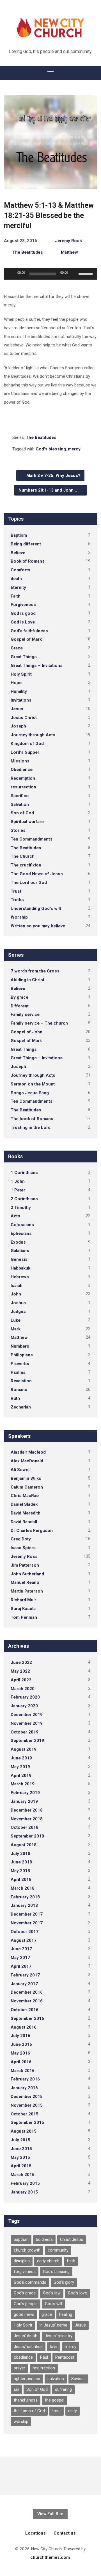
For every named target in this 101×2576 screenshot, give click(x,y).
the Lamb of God (29, 2411)
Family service (25, 1014)
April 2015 (21, 2166)
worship (21, 2422)
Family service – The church (39, 1023)
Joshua (18, 1303)
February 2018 (25, 1897)
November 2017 (27, 1923)
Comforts (20, 570)
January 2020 (24, 1706)
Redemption (23, 778)
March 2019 (23, 1784)
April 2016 (21, 2062)
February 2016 (25, 2079)
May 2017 (20, 1958)
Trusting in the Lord (31, 1127)
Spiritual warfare (27, 822)
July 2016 (20, 2036)
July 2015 (20, 2140)
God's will (53, 2304)
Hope (16, 683)
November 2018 (27, 1819)
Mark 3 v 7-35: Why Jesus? (53, 476)
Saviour (78, 2379)
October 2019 (25, 1732)
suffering (63, 2390)
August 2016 (24, 2027)
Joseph (18, 726)
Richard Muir (23, 1600)
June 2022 (21, 1662)
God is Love (23, 622)
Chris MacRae (25, 1496)
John (16, 1294)
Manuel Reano (25, 1582)
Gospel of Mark (26, 639)
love (54, 2347)
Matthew (69, 252)
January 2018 (24, 1905)
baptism (21, 2240)
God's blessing (51, 449)
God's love (77, 2293)
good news (24, 2315)
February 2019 (25, 1793)
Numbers (20, 1346)
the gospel (55, 2400)
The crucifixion (26, 865)
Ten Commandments (32, 839)
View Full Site (50, 2514)
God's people (26, 2304)
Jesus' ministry (58, 2336)
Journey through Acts (33, 735)
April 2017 (21, 1966)
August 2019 (24, 1749)
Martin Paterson (27, 1591)
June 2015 (21, 2149)
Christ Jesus (72, 2240)
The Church (23, 856)
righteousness (27, 2379)
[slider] (86, 273)
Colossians (22, 1225)
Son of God (22, 813)
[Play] (11, 274)
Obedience (22, 770)
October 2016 (25, 2010)
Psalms (18, 1372)
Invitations (21, 700)
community (58, 2250)
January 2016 (24, 2088)
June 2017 (21, 1949)
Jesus (17, 709)
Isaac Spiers (23, 1548)
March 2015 (23, 2175)
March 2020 (23, 1689)
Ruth (15, 1398)
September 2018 (27, 1836)
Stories (18, 830)
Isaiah (17, 1286)
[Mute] (74, 274)
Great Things (24, 657)
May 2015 (20, 2157)
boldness (44, 2240)
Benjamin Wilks (26, 1478)
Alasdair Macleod (28, 1452)
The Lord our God (29, 883)
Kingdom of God (27, 744)
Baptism (19, 535)
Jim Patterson (25, 1565)
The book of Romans (32, 1119)
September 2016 (27, 2018)
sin (16, 2390)
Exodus (18, 1242)
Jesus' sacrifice (28, 2347)
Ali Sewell (21, 1470)
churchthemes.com (50, 2557)
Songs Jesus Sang (30, 1093)
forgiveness (25, 2272)
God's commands (30, 2282)
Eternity (18, 587)
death (16, 579)
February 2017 (25, 1975)
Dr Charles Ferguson (32, 1531)
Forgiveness (23, 605)
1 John (18, 1181)
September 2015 (27, 2122)
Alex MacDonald (27, 1461)
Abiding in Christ (27, 980)
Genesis (19, 1259)
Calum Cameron (27, 1487)
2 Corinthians (24, 1199)
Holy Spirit (21, 674)
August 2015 (24, 2131)
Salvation (20, 804)
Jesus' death (26, 2336)
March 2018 (23, 1888)
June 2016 (21, 2044)
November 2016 (27, 2001)
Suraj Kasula (23, 1609)
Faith (16, 596)
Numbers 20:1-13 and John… (48, 490)
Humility (19, 691)
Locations (35, 2533)
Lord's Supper (25, 752)
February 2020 (25, 1697)
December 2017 (27, 1914)
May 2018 (20, 1871)
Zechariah (21, 1407)
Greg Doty (21, 1539)
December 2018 (27, 1810)
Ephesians (21, 1233)
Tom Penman (24, 1617)
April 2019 (21, 1775)
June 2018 (21, 1862)
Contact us (65, 2533)
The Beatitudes (28, 252)
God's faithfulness (29, 631)
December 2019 (27, 1715)
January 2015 (24, 2192)
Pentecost (65, 2357)
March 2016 (23, 2071)
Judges (18, 1312)
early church (48, 2261)
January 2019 (24, 1801)
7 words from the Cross (35, 971)
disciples (22, 2261)
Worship (19, 917)
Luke (16, 1320)
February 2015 (25, 2183)
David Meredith (26, 1513)
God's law (52, 2293)
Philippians (22, 1355)
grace (47, 2315)
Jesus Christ (24, 718)
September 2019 (27, 1741)
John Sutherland (27, 1574)
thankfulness (26, 2400)
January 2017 (24, 1984)
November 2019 (27, 1723)
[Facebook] (50, 2476)
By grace (19, 997)
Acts (15, 1216)
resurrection (23, 787)
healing (66, 2315)
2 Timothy (21, 1208)
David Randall (24, 1522)
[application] (51, 274)
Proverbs (20, 1364)
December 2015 (27, 2097)
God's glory (64, 2282)
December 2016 (27, 1992)
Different (20, 1006)
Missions (20, 761)
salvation (56, 2379)
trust (57, 2411)
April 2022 (21, 1680)
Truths (17, 900)
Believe (18, 553)
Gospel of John (27, 1032)
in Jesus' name (53, 2325)
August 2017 (24, 1940)
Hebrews (20, 1277)
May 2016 (20, 2053)
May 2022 (20, 1671)
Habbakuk (20, 1268)
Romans (19, 1390)
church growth (27, 2250)
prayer (19, 2368)
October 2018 (25, 1827)
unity (73, 2411)
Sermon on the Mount (33, 1084)
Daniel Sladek (24, 1504)
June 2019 (21, 1758)
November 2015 (27, 2105)
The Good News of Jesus (37, 874)
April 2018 (21, 1880)
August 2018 (24, 1845)
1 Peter (18, 1190)
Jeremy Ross (68, 241)
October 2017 (25, 1932)
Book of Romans (28, 561)
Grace (17, 648)
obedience (23, 2357)
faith (71, 2261)
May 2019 (20, 1767)
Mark (16, 1329)
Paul (44, 2357)
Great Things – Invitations (37, 665)
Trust (16, 891)
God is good (23, 613)
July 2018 (20, 1854)
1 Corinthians (24, 1173)
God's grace (25, 2293)
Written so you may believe (38, 926)
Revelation (21, 1381)
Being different (26, 544)
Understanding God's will (36, 908)
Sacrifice (20, 796)
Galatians (20, 1251)
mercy (74, 449)
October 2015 (25, 2114)
